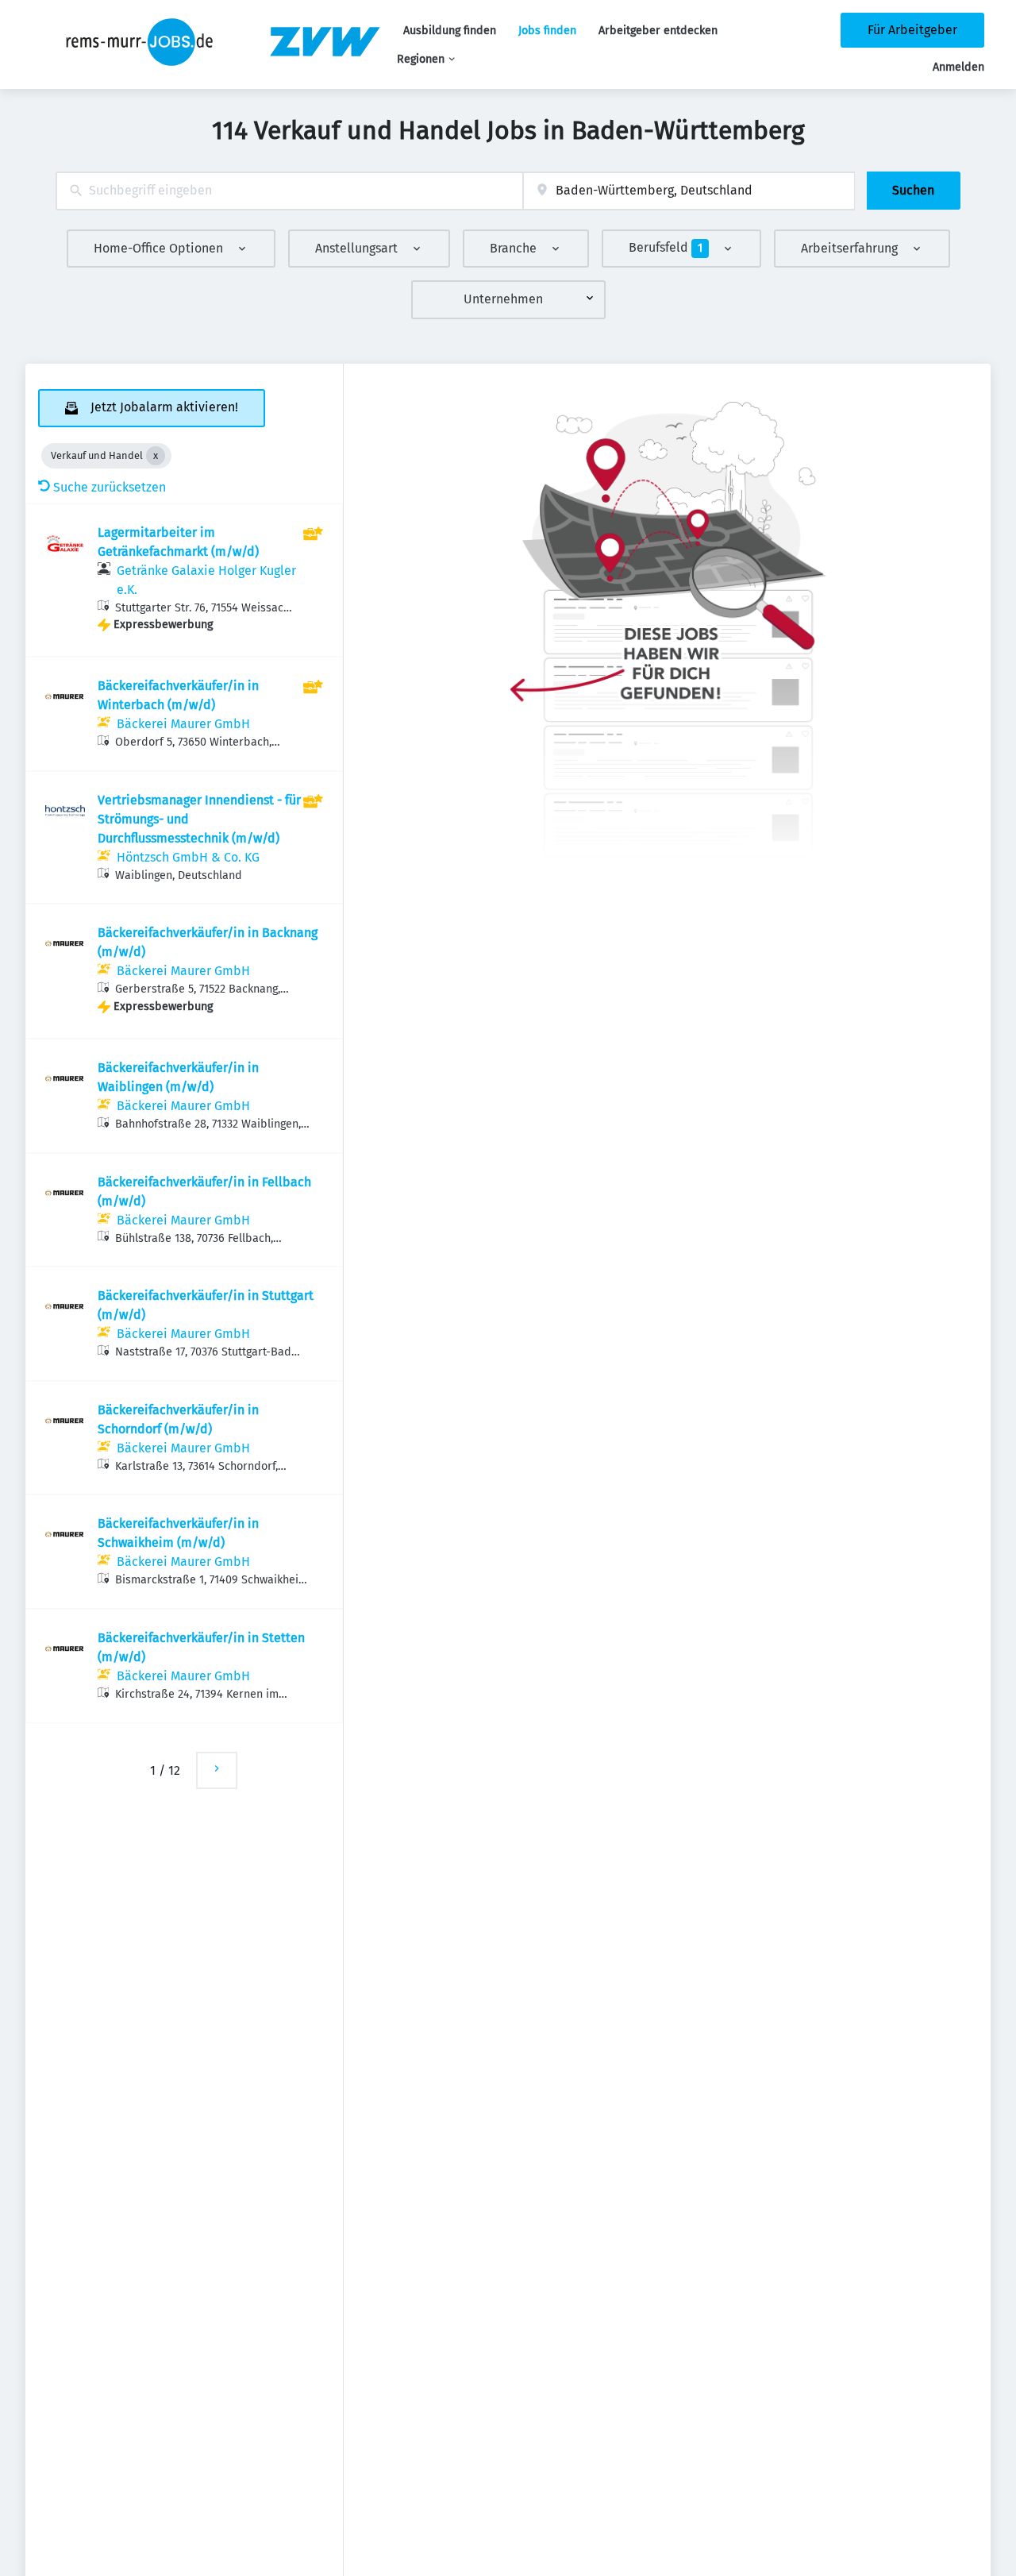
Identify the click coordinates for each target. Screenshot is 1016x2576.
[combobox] (289, 191)
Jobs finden (547, 31)
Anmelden (958, 67)
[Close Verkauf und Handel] (156, 456)
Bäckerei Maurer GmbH (183, 724)
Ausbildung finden (450, 31)
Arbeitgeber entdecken (658, 31)
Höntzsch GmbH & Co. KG (188, 857)
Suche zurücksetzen (110, 487)
